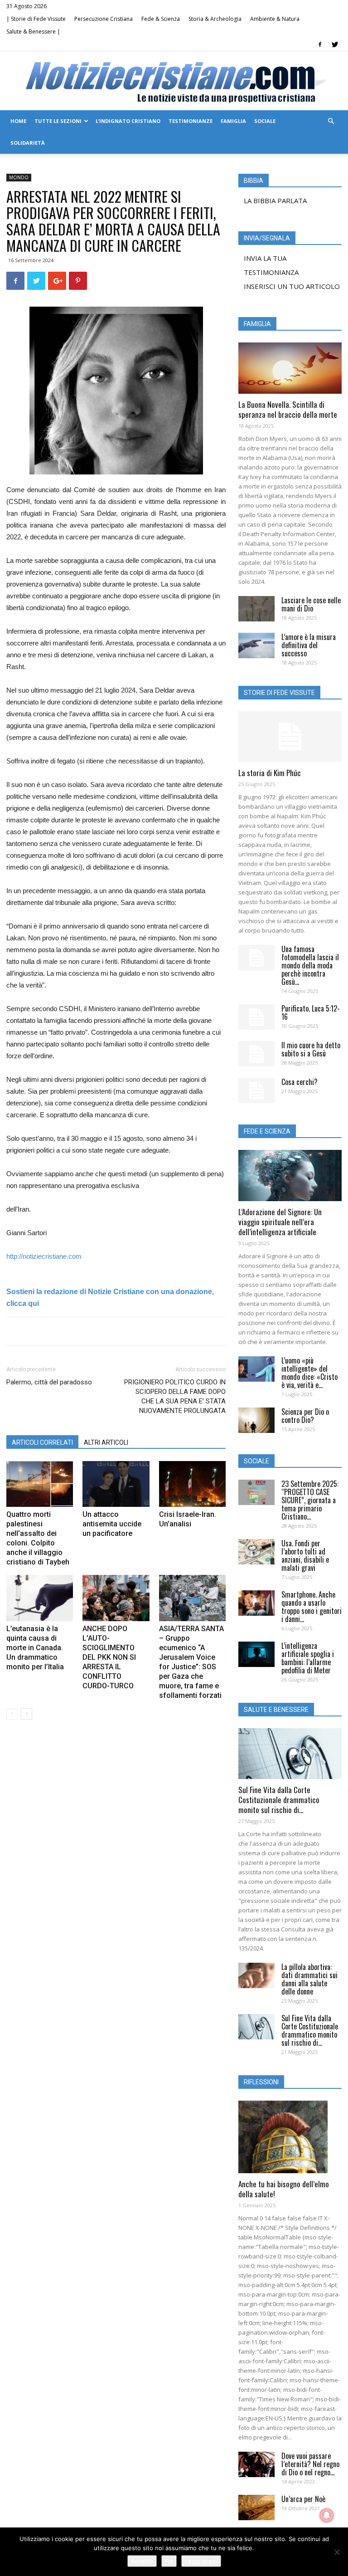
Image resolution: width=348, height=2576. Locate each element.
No (169, 2561)
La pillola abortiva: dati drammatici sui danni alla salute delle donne (309, 1979)
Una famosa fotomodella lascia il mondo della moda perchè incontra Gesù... (310, 965)
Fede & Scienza (161, 19)
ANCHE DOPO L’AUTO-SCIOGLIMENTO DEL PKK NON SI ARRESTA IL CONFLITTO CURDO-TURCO (109, 1657)
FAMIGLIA (233, 121)
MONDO (19, 177)
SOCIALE (265, 121)
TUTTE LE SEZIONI (58, 121)
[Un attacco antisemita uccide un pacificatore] (116, 1484)
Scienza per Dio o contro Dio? (305, 1416)
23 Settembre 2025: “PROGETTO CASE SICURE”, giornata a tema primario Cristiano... (310, 1500)
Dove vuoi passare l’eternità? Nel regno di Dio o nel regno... (310, 2464)
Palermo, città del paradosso (49, 1382)
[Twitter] (335, 44)
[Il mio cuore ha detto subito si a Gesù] (256, 1054)
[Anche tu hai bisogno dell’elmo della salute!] (290, 2137)
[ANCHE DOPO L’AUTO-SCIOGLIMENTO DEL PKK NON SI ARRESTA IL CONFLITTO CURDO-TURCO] (116, 1598)
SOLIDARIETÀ (28, 143)
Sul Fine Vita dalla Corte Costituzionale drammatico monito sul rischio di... (279, 1800)
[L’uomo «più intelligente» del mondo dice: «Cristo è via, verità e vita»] (256, 1369)
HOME (18, 121)
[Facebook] (320, 44)
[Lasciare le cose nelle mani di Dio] (256, 609)
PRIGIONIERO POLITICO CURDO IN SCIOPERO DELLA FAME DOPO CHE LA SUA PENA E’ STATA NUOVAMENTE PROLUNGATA (175, 1396)
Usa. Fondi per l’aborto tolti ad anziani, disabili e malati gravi (305, 1555)
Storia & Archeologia (215, 19)
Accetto (142, 2561)
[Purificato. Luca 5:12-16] (256, 1017)
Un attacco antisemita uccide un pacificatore (112, 1524)
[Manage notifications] (327, 2515)
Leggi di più (201, 2561)
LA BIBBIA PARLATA (275, 200)
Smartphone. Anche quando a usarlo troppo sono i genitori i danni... (312, 1607)
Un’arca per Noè (303, 2499)
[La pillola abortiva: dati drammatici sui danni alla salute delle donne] (256, 1975)
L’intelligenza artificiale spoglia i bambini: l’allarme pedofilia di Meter (308, 1658)
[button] (331, 121)
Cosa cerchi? (300, 1082)
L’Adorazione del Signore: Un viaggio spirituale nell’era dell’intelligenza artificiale (280, 1222)
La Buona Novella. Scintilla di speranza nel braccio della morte (288, 409)
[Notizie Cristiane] (174, 81)
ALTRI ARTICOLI (106, 1442)
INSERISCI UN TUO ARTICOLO (292, 286)
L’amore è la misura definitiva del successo (309, 645)
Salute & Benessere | (33, 32)
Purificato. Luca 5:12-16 (311, 1012)
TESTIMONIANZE (191, 121)
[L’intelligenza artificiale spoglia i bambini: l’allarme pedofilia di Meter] (256, 1654)
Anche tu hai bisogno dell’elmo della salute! (284, 2189)
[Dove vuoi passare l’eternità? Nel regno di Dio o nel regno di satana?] (256, 2464)
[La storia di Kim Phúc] (290, 737)
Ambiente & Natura (275, 19)
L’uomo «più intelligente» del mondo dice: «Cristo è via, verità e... (309, 1373)
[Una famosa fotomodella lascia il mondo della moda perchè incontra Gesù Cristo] (256, 958)
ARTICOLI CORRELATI (42, 1442)
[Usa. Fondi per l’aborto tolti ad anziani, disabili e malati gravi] (256, 1552)
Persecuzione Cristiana (104, 19)
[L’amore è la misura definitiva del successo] (256, 645)
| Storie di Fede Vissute (36, 19)
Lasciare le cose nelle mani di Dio (311, 604)
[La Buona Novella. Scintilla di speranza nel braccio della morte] (290, 368)
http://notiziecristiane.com (44, 1256)
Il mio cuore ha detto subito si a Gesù (311, 1049)
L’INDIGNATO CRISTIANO (128, 121)
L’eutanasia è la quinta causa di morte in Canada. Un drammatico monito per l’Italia (35, 1648)
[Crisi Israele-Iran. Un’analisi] (192, 1484)
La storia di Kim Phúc (270, 773)
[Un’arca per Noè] (256, 2508)
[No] (337, 2552)
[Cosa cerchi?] (256, 1090)
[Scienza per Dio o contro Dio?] (256, 1420)
